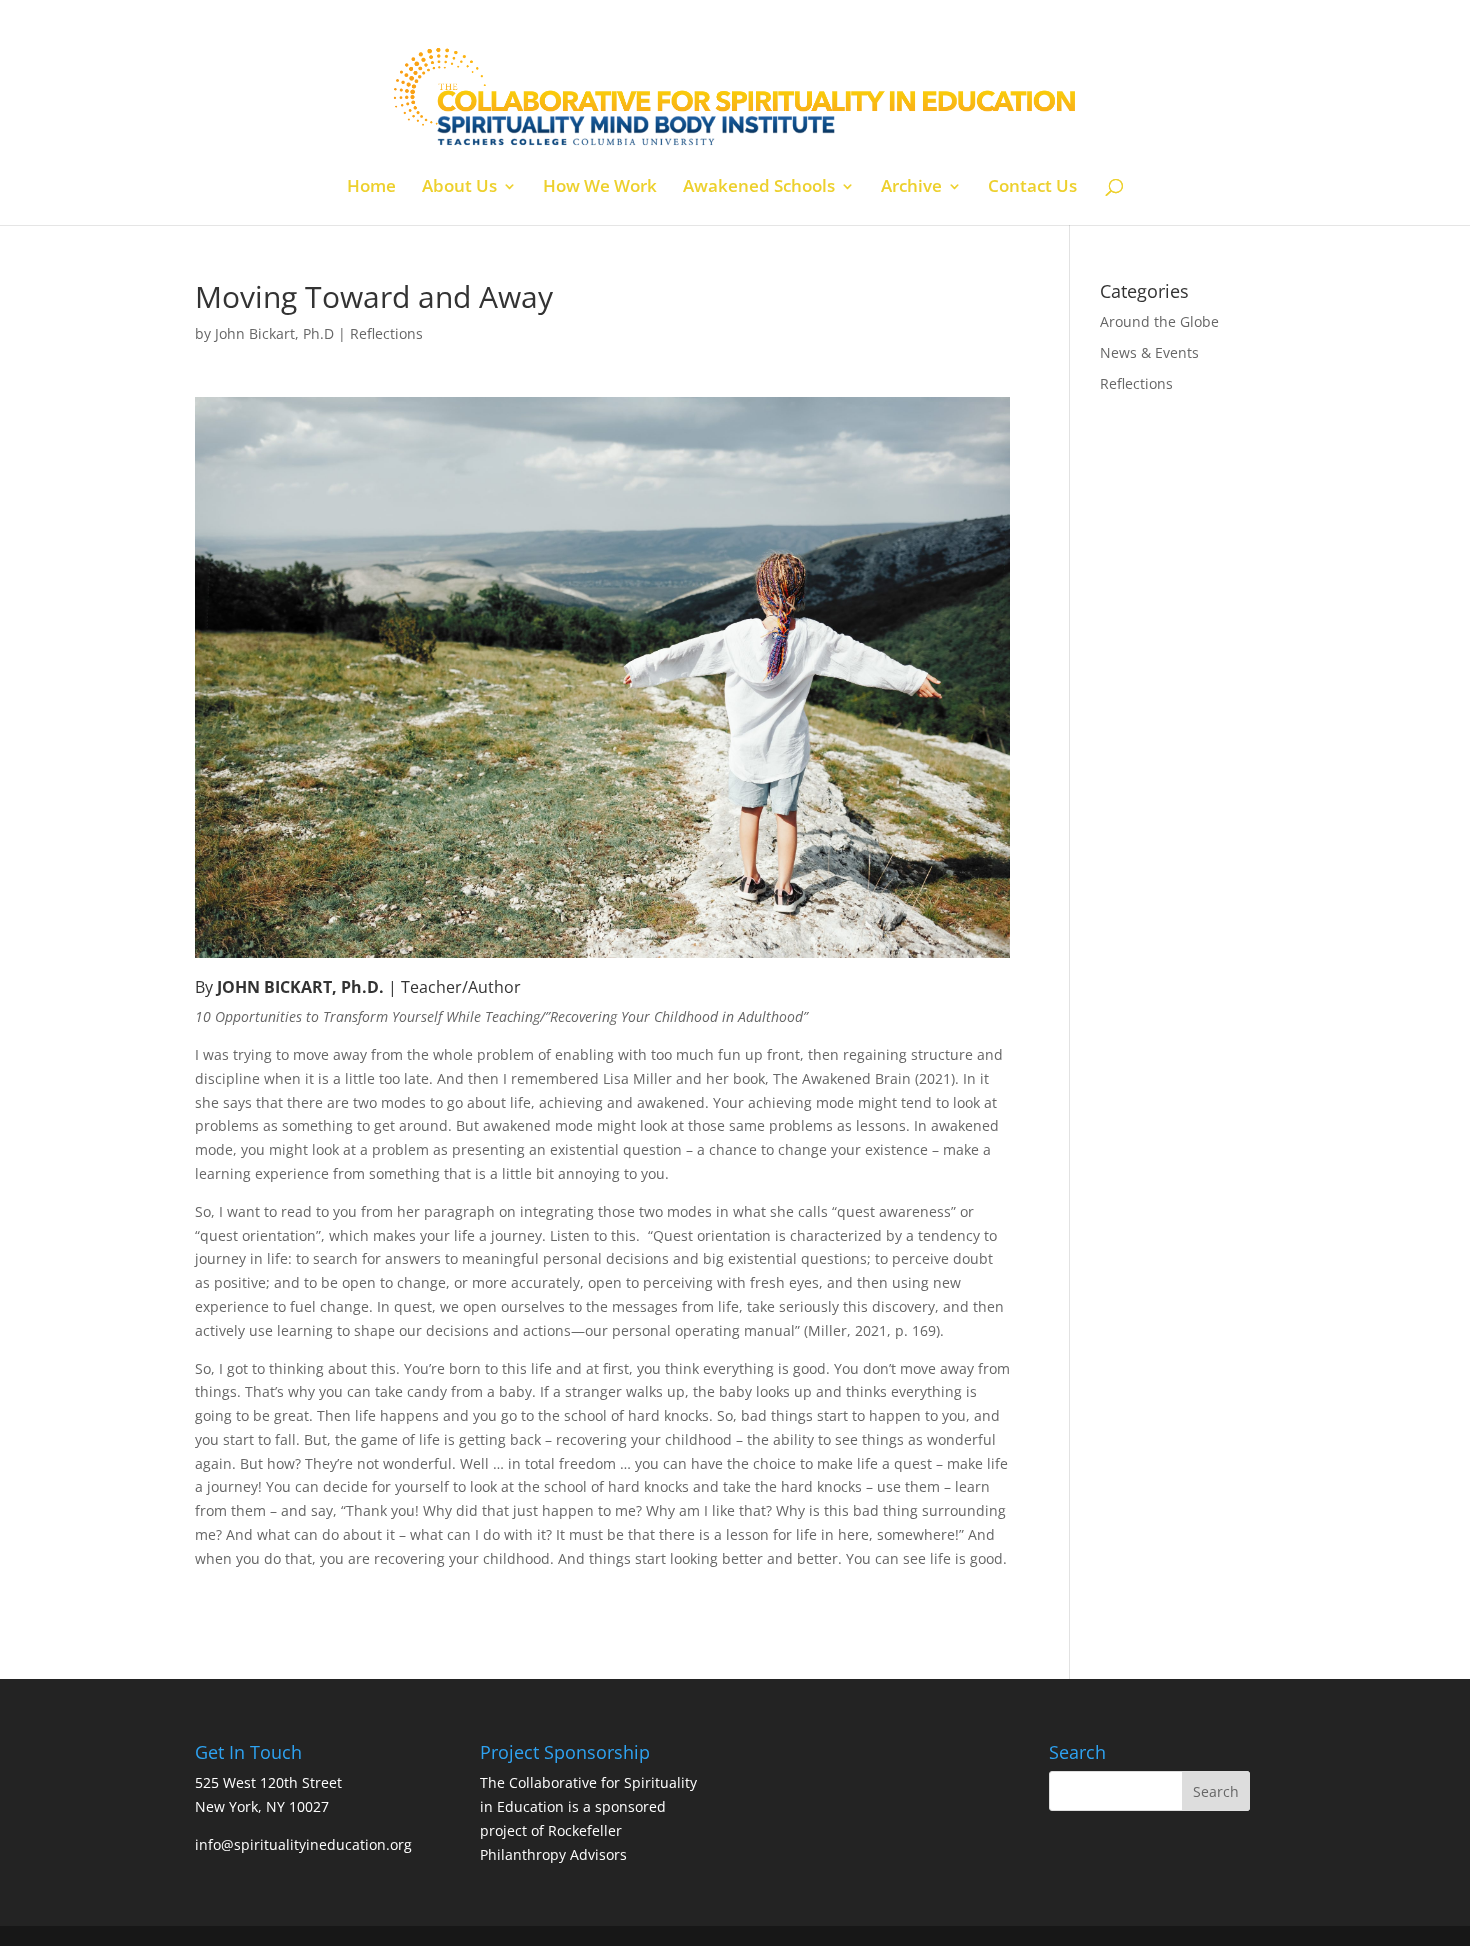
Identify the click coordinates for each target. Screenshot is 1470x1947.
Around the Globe (1159, 321)
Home (371, 188)
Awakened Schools (759, 188)
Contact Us (1032, 188)
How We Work (600, 188)
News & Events (1149, 352)
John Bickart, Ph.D (274, 333)
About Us (459, 188)
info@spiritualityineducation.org (303, 1844)
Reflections (386, 333)
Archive (911, 188)
